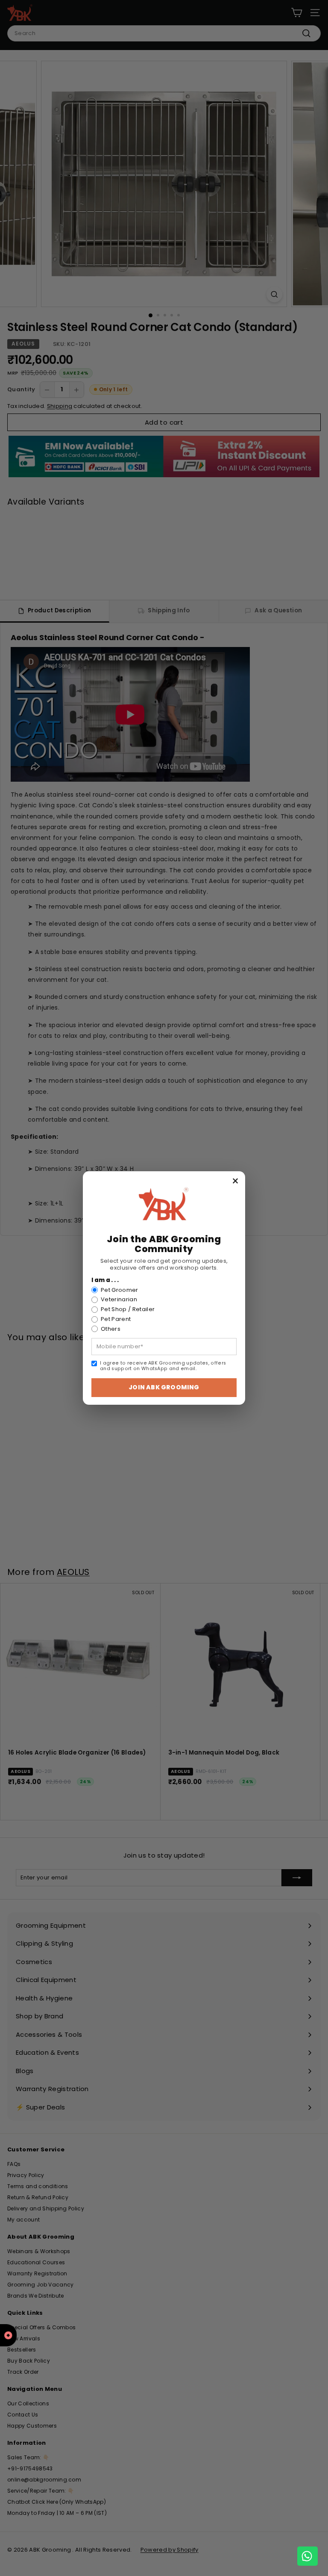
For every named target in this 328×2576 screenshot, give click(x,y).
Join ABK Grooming (164, 1387)
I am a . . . (105, 1280)
